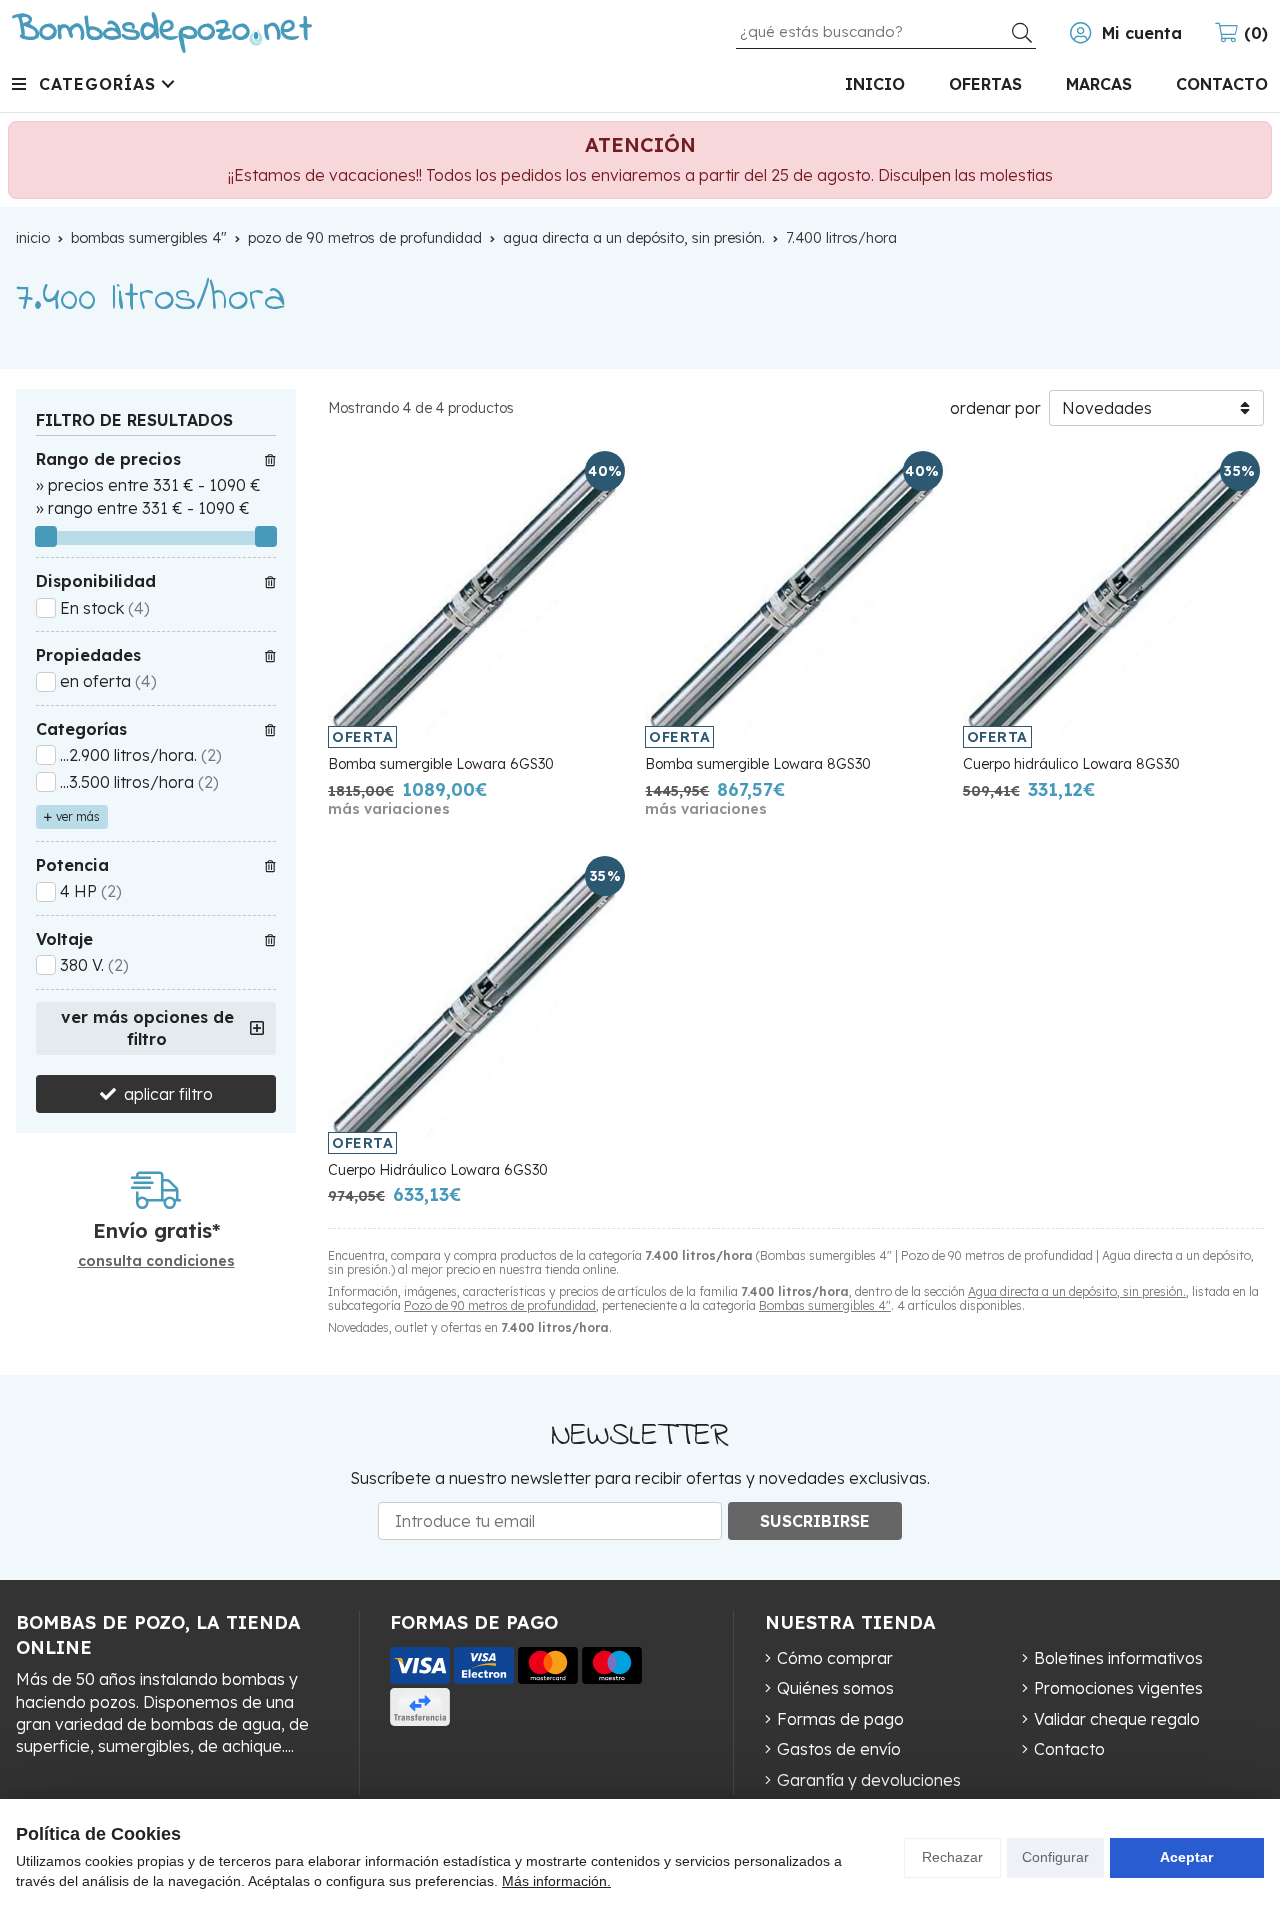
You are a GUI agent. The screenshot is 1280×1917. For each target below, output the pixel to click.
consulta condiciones (156, 1261)
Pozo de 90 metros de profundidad (500, 1305)
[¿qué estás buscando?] (886, 31)
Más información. (556, 1881)
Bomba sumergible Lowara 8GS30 (758, 764)
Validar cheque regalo (1117, 1719)
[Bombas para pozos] (162, 32)
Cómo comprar (835, 1658)
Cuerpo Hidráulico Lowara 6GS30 (438, 1170)
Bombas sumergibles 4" (825, 1305)
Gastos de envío (839, 1749)
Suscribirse (815, 1521)
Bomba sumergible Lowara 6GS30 (441, 764)
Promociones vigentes (1118, 1688)
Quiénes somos (835, 1688)
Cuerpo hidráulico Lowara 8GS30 (1071, 764)
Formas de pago (840, 1719)
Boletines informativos (1118, 1658)
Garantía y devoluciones (869, 1780)
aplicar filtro (168, 1094)
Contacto (1069, 1749)
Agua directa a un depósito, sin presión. (1077, 1291)
